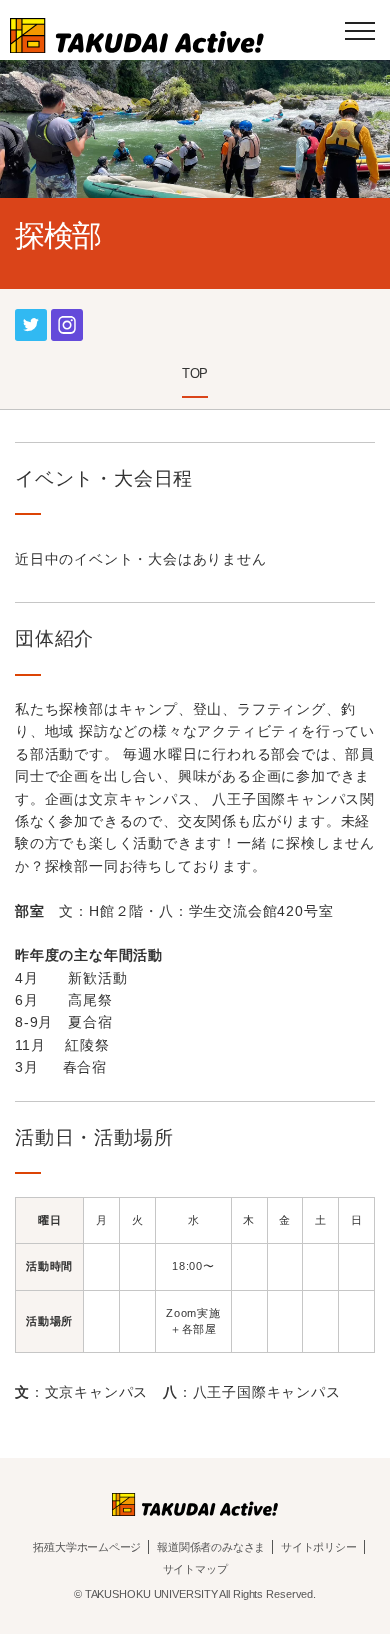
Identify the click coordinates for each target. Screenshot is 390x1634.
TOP (195, 373)
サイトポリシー (318, 1547)
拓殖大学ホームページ (87, 1547)
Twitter (31, 317)
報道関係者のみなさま (211, 1547)
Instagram (67, 317)
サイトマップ (195, 1569)
